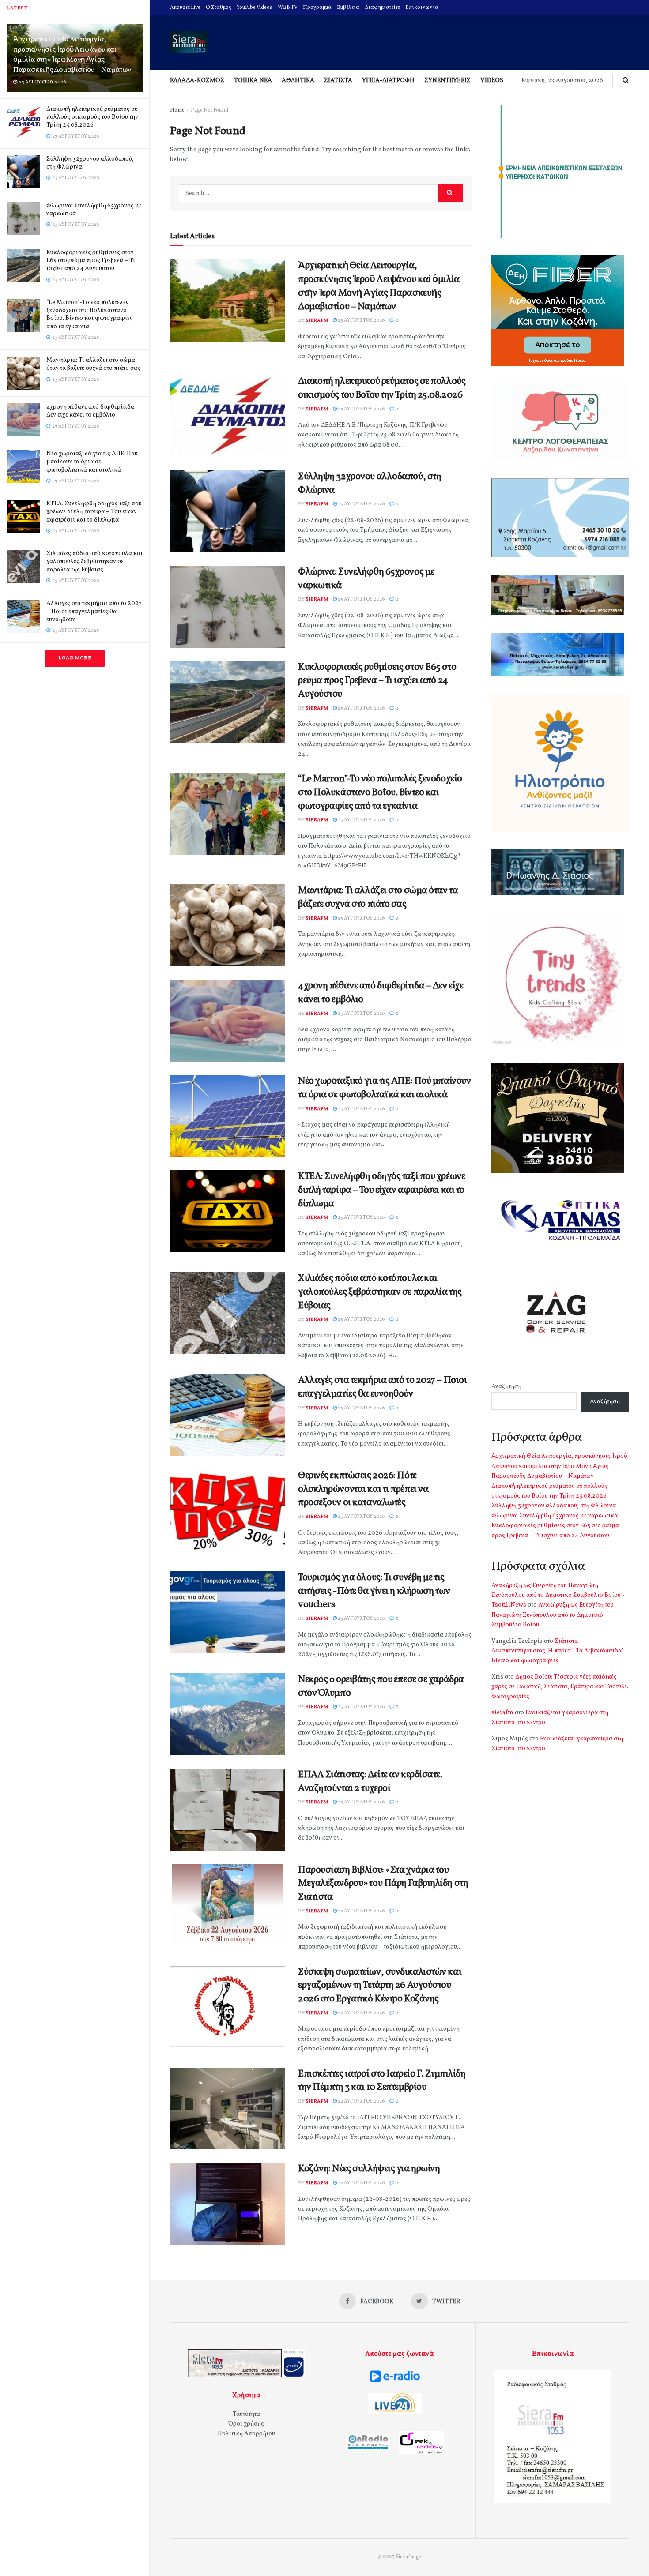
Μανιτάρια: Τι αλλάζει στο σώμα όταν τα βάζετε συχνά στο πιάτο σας (93, 364)
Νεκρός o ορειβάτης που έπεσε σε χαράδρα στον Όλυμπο (381, 1686)
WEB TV (288, 8)
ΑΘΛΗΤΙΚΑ (298, 81)
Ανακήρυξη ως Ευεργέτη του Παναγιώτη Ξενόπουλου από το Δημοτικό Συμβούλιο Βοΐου (553, 1615)
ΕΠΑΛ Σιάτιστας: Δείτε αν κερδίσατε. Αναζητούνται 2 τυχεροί (370, 1782)
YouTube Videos (255, 8)
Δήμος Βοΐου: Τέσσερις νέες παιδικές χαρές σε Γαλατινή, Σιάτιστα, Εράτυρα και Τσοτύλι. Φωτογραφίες (560, 1687)
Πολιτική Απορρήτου (246, 2434)
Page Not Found (209, 110)
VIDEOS (492, 81)
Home (177, 110)
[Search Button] (450, 193)
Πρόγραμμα (317, 8)
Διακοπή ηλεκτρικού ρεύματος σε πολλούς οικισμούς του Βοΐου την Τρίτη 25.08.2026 (92, 117)
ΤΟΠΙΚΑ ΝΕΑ (253, 81)
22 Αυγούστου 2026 (361, 1911)
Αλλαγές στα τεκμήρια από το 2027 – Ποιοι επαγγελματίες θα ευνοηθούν (94, 611)
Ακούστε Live (185, 8)
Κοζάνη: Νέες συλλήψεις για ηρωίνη (369, 2169)
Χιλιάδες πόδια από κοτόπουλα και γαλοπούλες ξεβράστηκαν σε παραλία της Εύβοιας (94, 561)
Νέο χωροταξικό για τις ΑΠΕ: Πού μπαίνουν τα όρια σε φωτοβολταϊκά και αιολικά (92, 462)
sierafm (317, 321)
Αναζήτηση (506, 1387)
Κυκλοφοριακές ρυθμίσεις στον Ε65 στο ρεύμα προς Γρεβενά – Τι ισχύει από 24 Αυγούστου (91, 261)
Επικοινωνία (422, 8)
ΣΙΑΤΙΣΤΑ (338, 81)
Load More (75, 658)
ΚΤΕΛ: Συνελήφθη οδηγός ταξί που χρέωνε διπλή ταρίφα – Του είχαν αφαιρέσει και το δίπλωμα (94, 512)
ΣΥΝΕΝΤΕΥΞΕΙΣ (447, 81)
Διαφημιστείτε (382, 8)
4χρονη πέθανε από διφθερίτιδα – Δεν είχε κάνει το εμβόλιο (93, 411)
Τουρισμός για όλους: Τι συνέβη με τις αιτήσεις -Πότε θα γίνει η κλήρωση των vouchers (374, 1591)
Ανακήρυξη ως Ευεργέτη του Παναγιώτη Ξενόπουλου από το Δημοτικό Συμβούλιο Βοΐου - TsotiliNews (558, 1596)
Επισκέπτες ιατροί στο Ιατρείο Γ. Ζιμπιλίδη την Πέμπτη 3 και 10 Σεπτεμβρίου (382, 2081)
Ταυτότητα (246, 2414)
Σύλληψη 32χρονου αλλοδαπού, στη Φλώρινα (90, 163)
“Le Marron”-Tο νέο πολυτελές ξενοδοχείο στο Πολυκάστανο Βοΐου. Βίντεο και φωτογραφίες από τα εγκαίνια (90, 315)
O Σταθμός (219, 8)
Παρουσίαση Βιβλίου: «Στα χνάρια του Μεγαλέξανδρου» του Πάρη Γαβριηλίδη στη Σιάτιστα (383, 1884)
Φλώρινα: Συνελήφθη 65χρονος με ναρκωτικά (94, 210)
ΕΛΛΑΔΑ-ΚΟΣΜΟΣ (197, 81)
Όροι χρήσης (246, 2424)
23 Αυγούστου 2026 (361, 321)
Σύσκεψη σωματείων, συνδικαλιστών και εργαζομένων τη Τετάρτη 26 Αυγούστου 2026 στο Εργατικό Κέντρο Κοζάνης (380, 1986)
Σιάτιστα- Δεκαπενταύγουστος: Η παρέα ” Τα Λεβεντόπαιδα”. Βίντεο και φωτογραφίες (558, 1651)
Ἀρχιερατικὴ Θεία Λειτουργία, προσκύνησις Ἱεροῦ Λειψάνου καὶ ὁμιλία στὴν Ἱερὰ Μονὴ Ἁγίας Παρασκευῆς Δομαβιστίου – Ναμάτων (72, 55)
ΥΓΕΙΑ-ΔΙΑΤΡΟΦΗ (388, 81)
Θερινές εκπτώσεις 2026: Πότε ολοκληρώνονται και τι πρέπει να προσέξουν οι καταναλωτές (363, 1489)
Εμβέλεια (348, 8)
